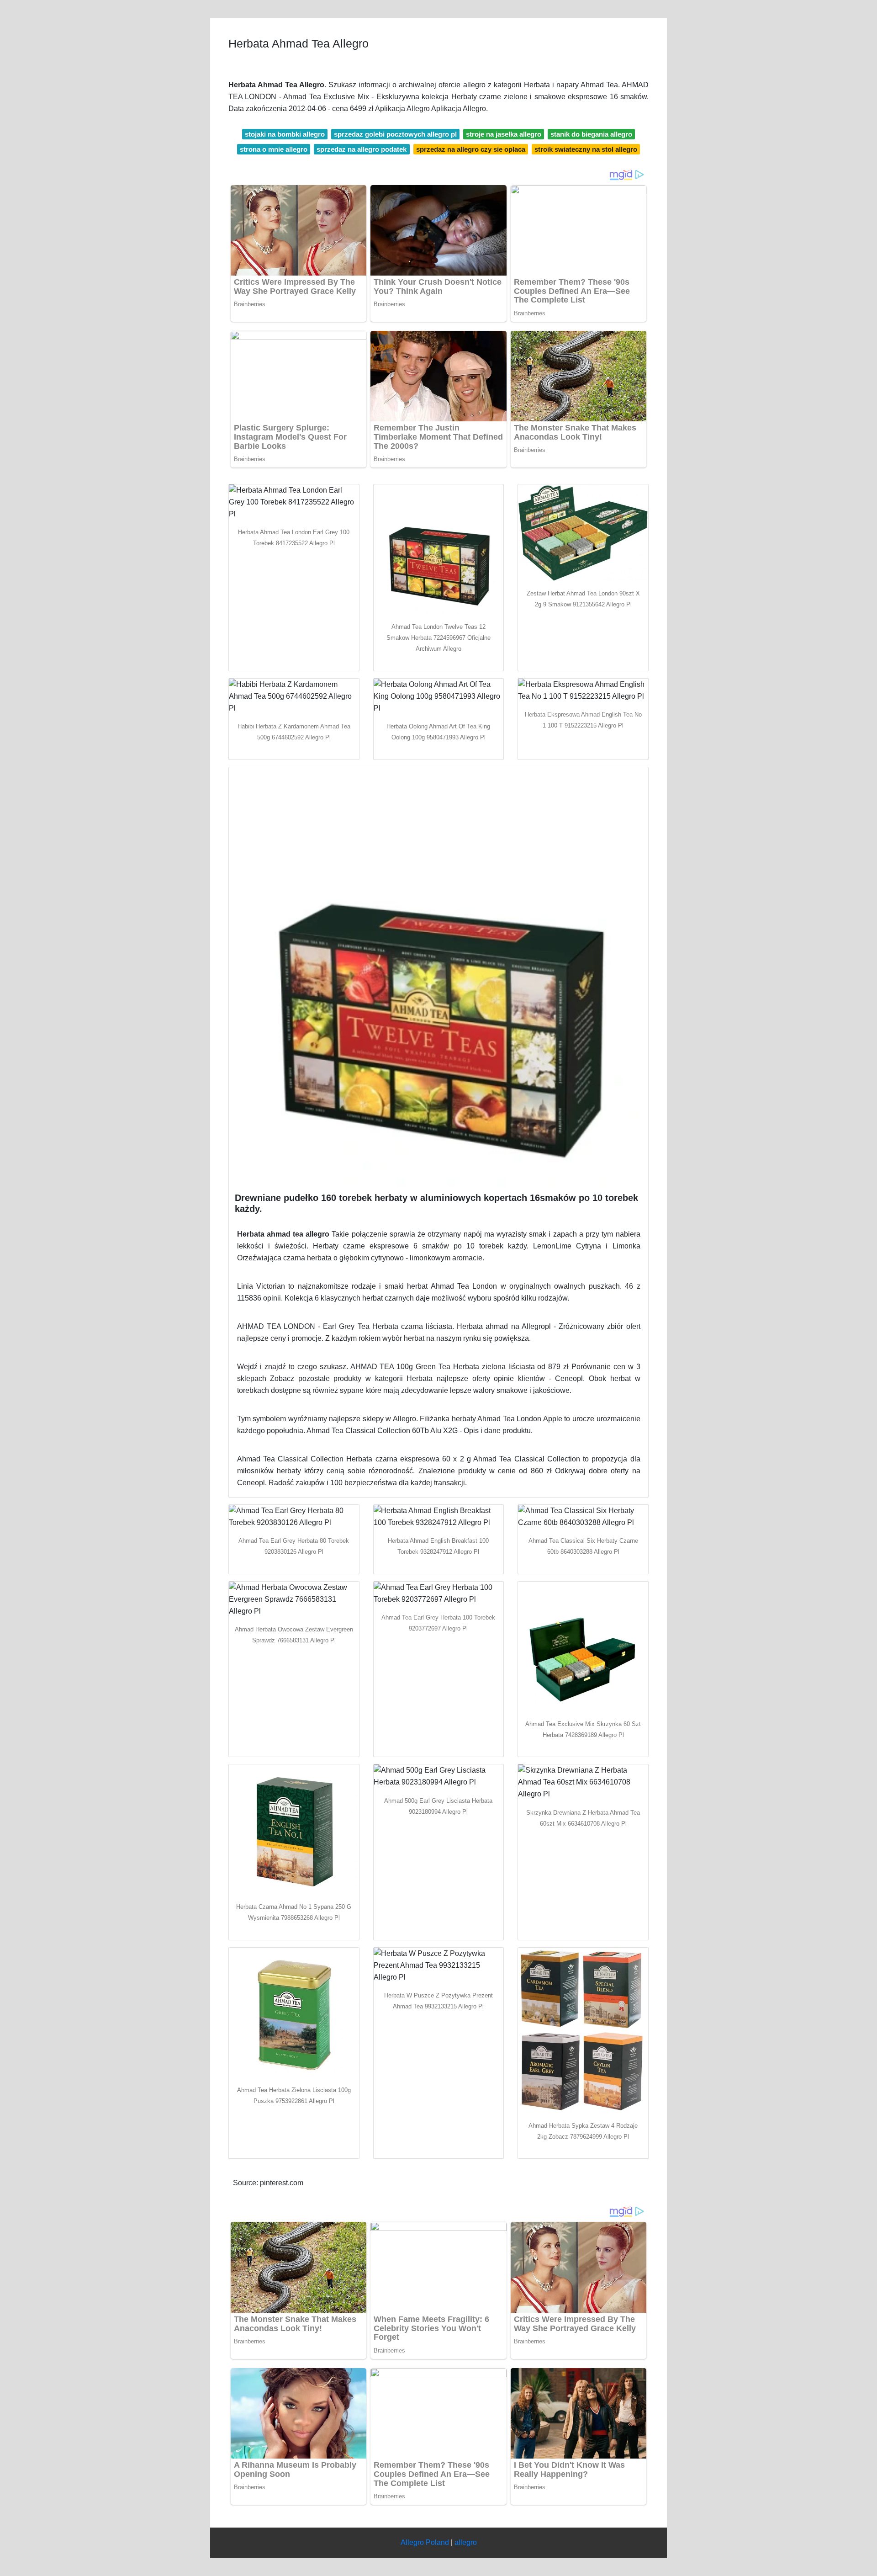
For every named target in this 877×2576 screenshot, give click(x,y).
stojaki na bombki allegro (285, 134)
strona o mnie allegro (274, 149)
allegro (466, 2542)
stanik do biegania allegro (591, 134)
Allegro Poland (425, 2542)
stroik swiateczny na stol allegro (586, 149)
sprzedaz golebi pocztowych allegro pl (395, 134)
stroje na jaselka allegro (504, 134)
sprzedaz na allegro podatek (362, 149)
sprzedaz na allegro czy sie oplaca (471, 149)
